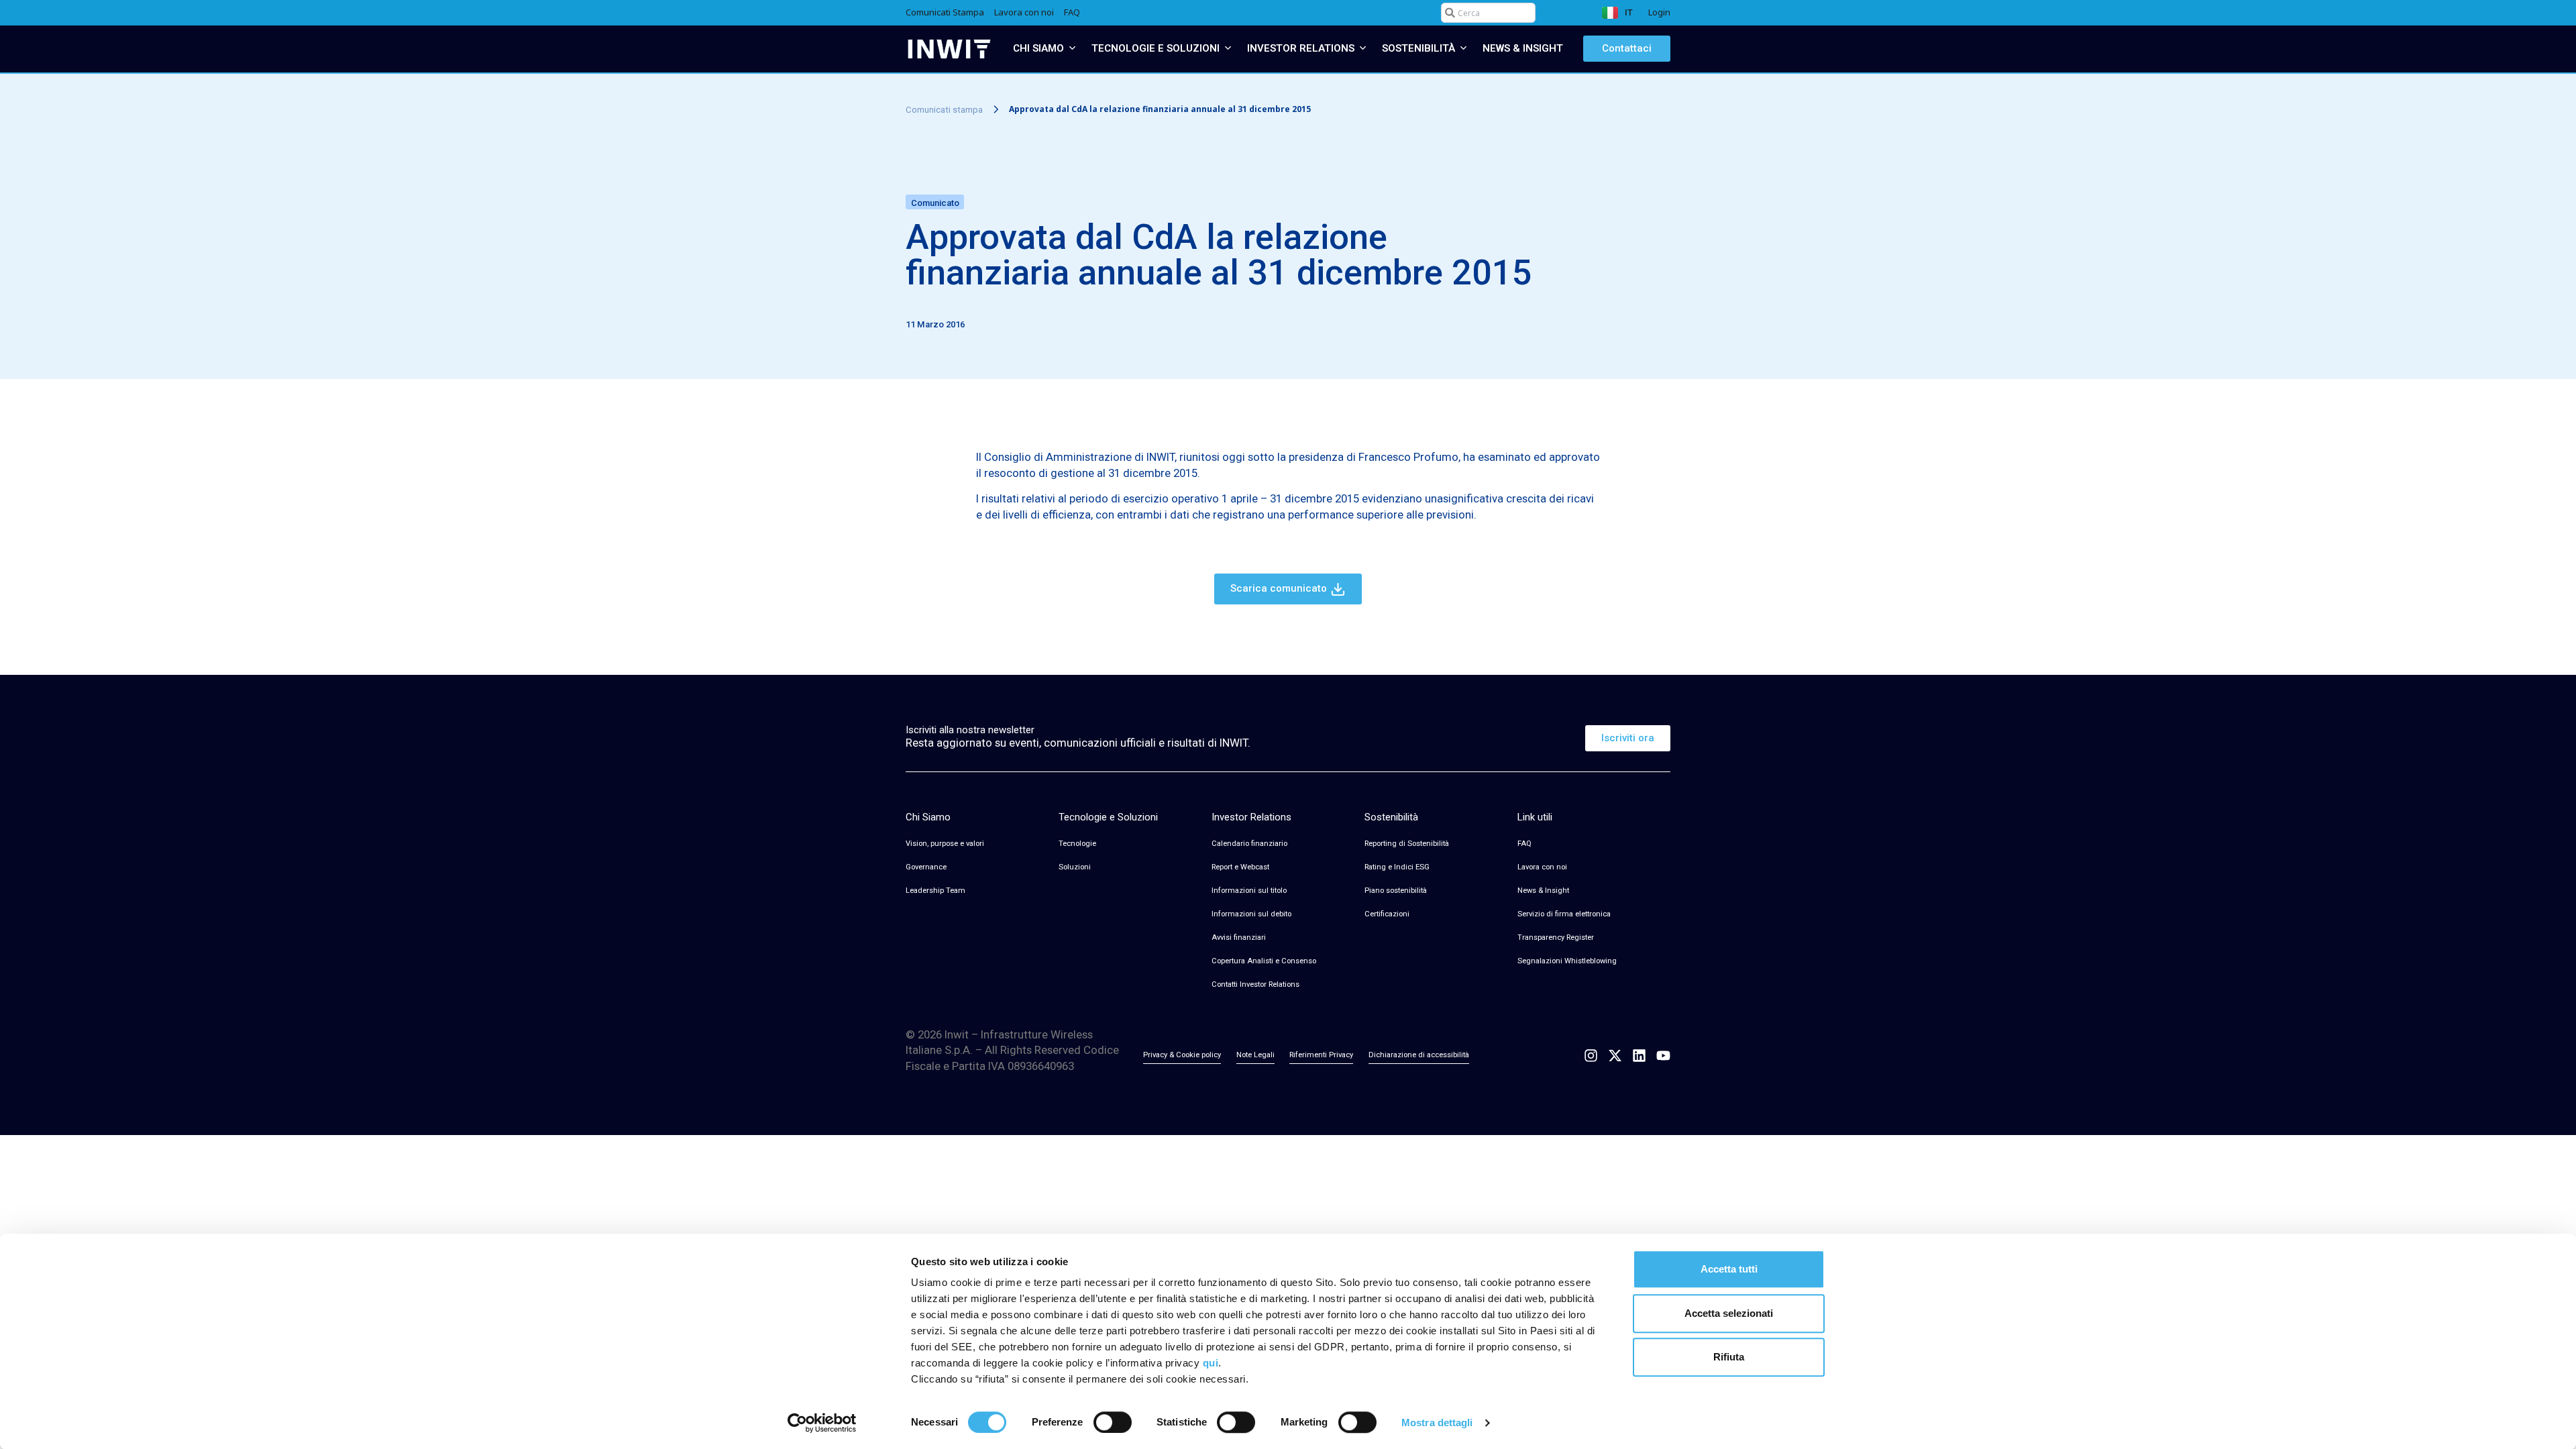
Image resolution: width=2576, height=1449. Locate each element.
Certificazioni (1387, 914)
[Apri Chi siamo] (1072, 49)
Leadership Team (935, 891)
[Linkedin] (1639, 1056)
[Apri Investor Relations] (1363, 49)
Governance (926, 867)
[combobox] (1488, 13)
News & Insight (1543, 891)
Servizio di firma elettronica (1564, 914)
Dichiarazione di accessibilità (1419, 1055)
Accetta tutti (1729, 1269)
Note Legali (1255, 1055)
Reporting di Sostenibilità (1407, 844)
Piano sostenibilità (1396, 891)
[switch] (1113, 1422)
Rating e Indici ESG (1397, 867)
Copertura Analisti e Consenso (1264, 961)
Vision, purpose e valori (945, 844)
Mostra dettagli (1437, 1423)
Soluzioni (1075, 867)
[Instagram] (1591, 1056)
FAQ (1524, 844)
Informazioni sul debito (1251, 914)
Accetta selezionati (1729, 1313)
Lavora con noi (1542, 867)
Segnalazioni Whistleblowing (1567, 961)
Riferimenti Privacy (1321, 1055)
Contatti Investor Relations (1255, 984)
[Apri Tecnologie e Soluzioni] (1228, 49)
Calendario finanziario (1249, 844)
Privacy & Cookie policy (1182, 1055)
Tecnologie (1077, 844)
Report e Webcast (1240, 867)
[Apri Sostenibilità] (1463, 49)
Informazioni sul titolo (1249, 891)
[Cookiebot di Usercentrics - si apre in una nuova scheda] (822, 1423)
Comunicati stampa (944, 109)
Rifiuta (1729, 1357)
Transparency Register (1556, 937)
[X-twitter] (1615, 1056)
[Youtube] (1663, 1056)
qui (1211, 1363)
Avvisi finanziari (1239, 937)
